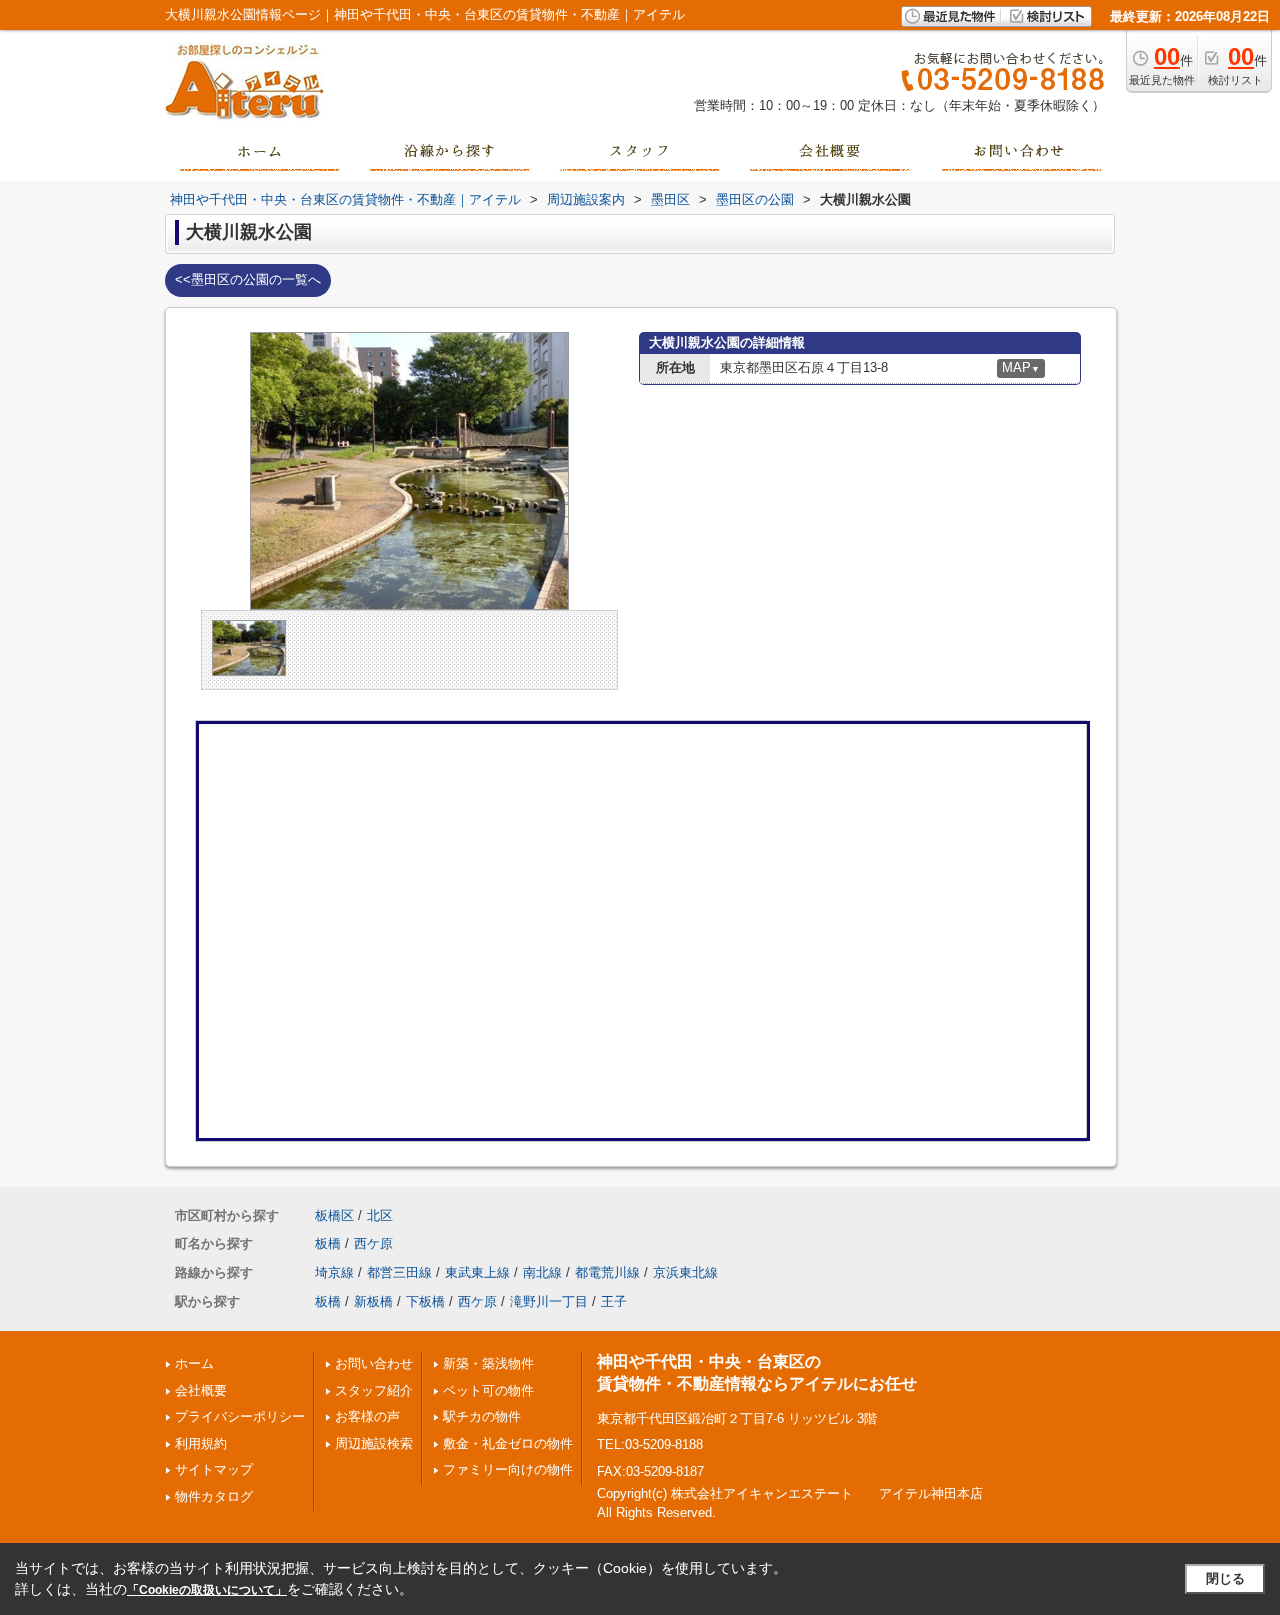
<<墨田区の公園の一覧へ (248, 279)
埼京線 (334, 1272)
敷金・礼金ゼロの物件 (508, 1443)
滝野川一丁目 (549, 1301)
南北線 (542, 1272)
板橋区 (334, 1215)
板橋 (328, 1243)
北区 (380, 1215)
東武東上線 (477, 1272)
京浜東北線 (685, 1272)
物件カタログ (214, 1496)
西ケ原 (373, 1243)
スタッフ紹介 (374, 1390)
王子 (614, 1301)
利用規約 (201, 1443)
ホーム (194, 1363)
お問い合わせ (374, 1363)
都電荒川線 (607, 1272)
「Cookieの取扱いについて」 (207, 1590)
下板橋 (425, 1301)
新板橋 (373, 1301)
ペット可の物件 (488, 1390)
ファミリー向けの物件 (508, 1469)
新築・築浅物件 (488, 1363)
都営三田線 (399, 1272)
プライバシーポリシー (240, 1416)
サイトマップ (214, 1469)
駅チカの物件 (482, 1416)
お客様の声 (367, 1416)
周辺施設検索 (374, 1443)
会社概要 (201, 1390)
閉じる (1225, 1578)
